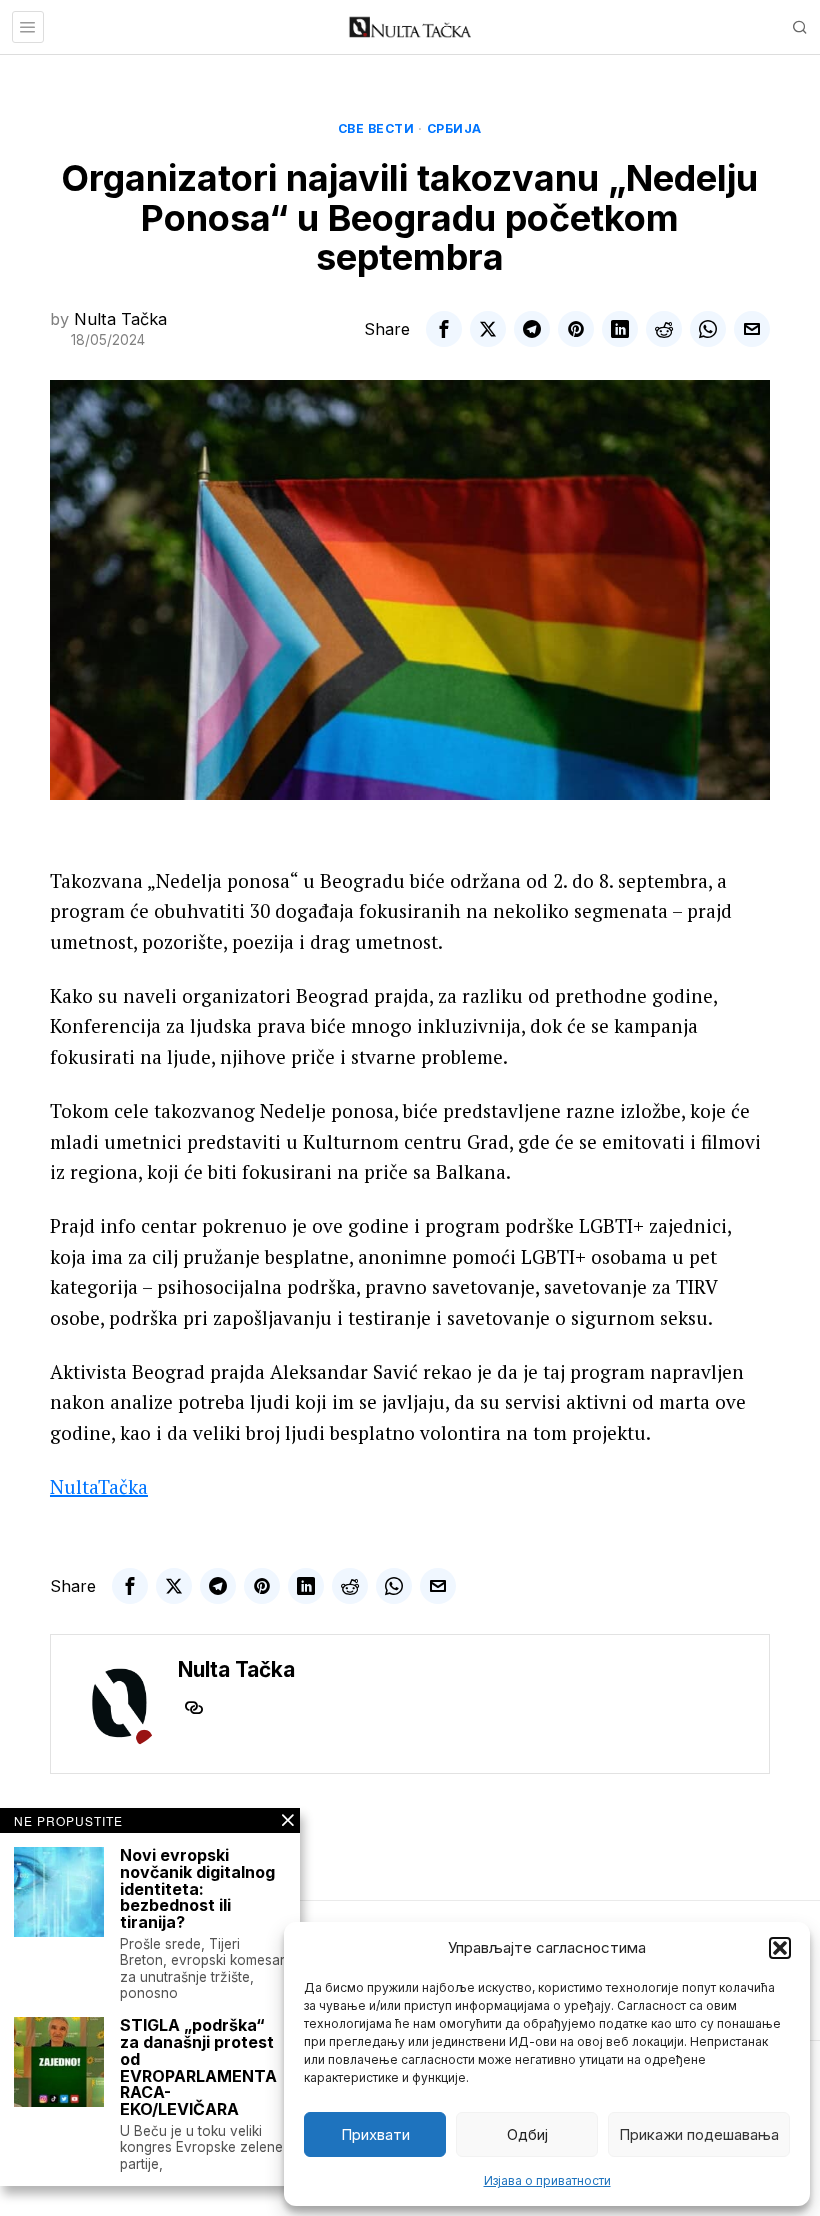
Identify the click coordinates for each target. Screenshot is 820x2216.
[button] (780, 1948)
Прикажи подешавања (699, 2134)
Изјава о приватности (547, 2180)
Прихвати (375, 2134)
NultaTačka (99, 1486)
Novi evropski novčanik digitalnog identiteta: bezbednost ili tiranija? (197, 1889)
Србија (454, 128)
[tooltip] (444, 329)
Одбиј (527, 2134)
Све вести (376, 128)
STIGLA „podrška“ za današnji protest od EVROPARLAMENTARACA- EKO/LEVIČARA (198, 2067)
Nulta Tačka (120, 319)
